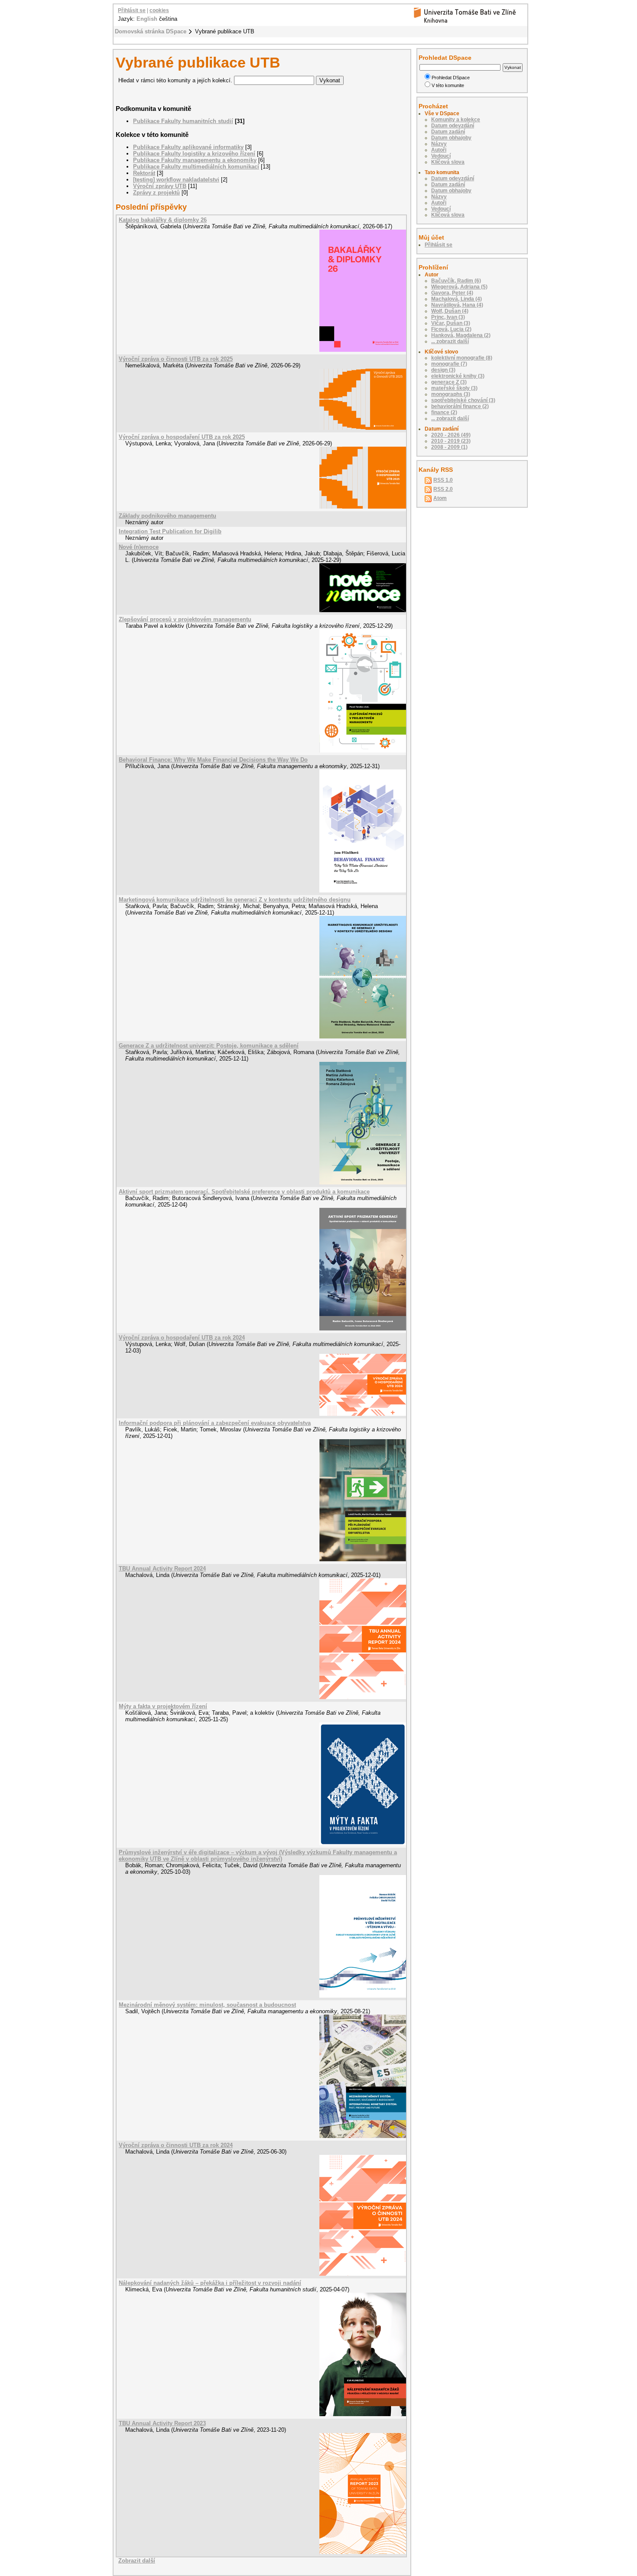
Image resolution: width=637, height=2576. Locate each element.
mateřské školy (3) (454, 388)
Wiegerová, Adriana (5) (459, 287)
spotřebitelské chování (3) (463, 400)
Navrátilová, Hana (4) (457, 305)
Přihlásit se (132, 10)
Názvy (439, 144)
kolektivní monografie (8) (462, 358)
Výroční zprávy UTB (160, 186)
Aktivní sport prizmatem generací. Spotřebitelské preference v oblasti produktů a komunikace (244, 1192)
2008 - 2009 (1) (449, 447)
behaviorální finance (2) (460, 406)
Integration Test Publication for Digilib (170, 531)
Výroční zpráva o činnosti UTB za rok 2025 (176, 359)
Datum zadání (448, 132)
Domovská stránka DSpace (151, 31)
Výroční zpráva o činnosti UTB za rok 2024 (176, 2145)
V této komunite (448, 85)
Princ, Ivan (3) (448, 317)
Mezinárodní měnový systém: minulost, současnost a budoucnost (207, 2005)
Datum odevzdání (453, 126)
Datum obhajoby (451, 138)
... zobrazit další (450, 341)
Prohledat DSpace (451, 78)
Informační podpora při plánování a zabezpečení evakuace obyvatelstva (215, 1423)
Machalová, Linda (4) (457, 299)
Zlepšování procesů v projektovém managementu (185, 619)
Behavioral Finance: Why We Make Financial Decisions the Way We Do (213, 760)
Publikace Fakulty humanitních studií (183, 121)
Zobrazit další (137, 2561)
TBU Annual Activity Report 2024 (162, 1569)
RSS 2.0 (443, 489)
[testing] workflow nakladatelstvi (176, 180)
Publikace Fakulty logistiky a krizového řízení (194, 154)
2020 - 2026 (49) (451, 435)
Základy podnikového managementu (167, 516)
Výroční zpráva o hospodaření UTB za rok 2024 (182, 1338)
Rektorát (144, 173)
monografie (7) (449, 364)
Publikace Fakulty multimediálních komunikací (196, 167)
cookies (159, 10)
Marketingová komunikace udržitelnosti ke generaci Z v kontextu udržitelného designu (235, 900)
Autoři (439, 150)
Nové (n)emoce (139, 547)
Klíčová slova (448, 162)
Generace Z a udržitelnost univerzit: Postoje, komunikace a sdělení (209, 1046)
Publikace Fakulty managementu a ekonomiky (195, 160)
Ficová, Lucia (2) (451, 329)
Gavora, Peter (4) (452, 293)
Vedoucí (441, 156)
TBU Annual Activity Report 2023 (162, 2423)
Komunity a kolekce (456, 120)
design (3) (443, 370)
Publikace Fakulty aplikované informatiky (188, 147)
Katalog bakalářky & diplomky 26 (163, 220)
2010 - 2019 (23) (451, 441)
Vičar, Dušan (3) (451, 323)
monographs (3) (451, 394)
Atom (440, 498)
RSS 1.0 (443, 480)
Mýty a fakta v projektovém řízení (163, 1706)
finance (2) (444, 412)
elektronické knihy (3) (458, 376)
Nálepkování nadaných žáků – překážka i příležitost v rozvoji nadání (210, 2283)
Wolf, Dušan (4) (450, 311)
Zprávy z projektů (156, 193)
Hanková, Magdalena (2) (461, 335)
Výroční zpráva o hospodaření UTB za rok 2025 (182, 437)
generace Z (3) (449, 382)
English (147, 19)
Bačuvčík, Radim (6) (456, 281)
